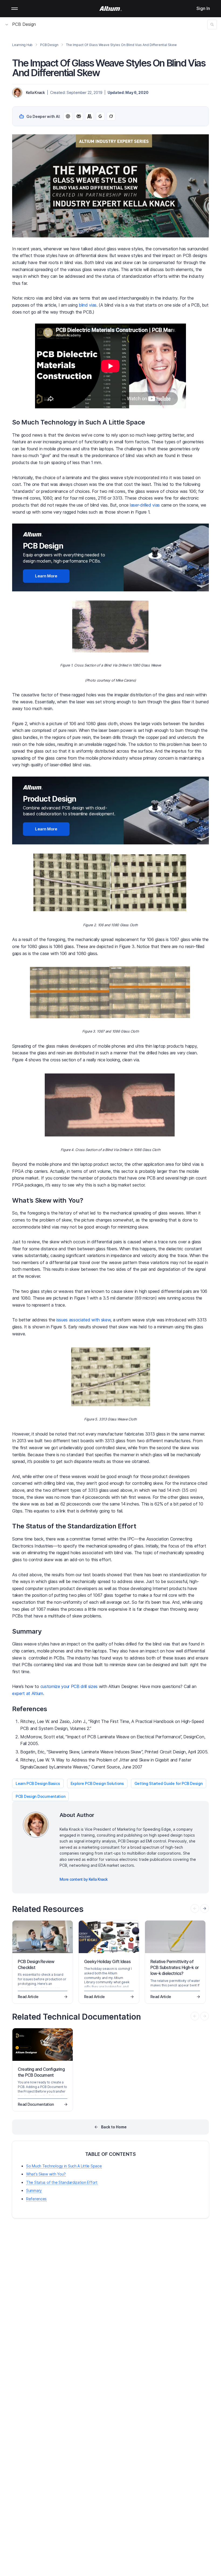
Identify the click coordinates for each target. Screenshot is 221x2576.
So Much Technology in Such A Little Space (64, 2166)
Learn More (46, 576)
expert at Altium (28, 1693)
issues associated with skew (83, 1320)
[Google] (100, 116)
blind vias (88, 305)
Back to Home (114, 2127)
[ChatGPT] (68, 116)
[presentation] (205, 1908)
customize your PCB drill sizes (69, 1686)
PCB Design (24, 24)
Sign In (203, 8)
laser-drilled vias (145, 505)
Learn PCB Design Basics (38, 1783)
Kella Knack (35, 92)
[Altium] (111, 9)
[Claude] (89, 116)
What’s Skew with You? (46, 2174)
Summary (34, 2190)
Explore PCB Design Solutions (97, 1783)
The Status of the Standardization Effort (62, 2182)
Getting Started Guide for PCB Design (169, 1783)
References (36, 2199)
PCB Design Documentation (40, 1796)
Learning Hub (22, 45)
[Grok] (111, 116)
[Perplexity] (79, 116)
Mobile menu (15, 9)
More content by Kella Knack (84, 1879)
